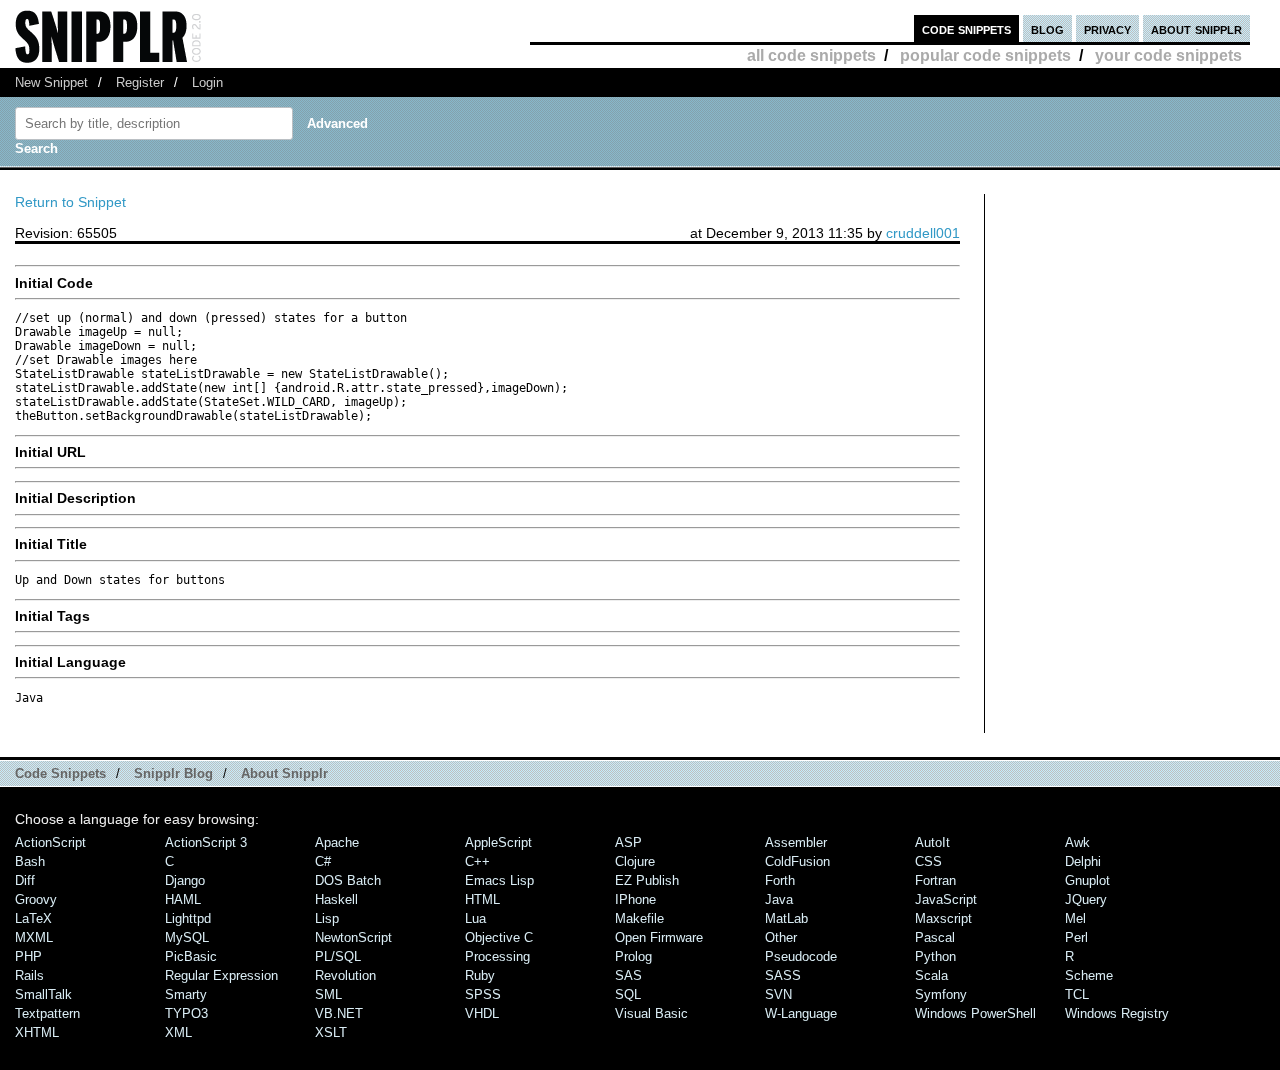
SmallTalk (43, 994)
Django (185, 880)
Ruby (480, 975)
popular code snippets (985, 55)
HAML (183, 899)
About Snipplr (284, 773)
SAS (628, 975)
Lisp (327, 918)
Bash (30, 861)
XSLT (331, 1032)
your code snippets (1168, 55)
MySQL (187, 937)
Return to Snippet (70, 202)
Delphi (1083, 861)
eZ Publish (647, 880)
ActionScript (50, 842)
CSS (928, 861)
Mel (1075, 918)
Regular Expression (221, 975)
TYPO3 (186, 1013)
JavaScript (946, 899)
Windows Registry (1117, 1013)
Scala (931, 975)
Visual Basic (651, 1013)
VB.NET (339, 1013)
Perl (1076, 937)
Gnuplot (1087, 880)
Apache (337, 842)
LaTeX (33, 918)
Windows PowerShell (975, 1013)
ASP (628, 842)
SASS (783, 975)
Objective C (499, 937)
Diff (25, 880)
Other (781, 937)
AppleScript (498, 842)
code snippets (966, 28)
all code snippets (811, 55)
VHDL (482, 1013)
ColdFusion (797, 861)
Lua (475, 918)
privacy (1107, 28)
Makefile (639, 918)
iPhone (635, 899)
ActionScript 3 (206, 842)
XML (178, 1032)
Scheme (1089, 975)
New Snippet (51, 82)
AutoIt (932, 842)
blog (1047, 28)
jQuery (1086, 899)
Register (140, 82)
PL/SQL (338, 956)
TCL (1077, 994)
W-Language (801, 1013)
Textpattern (47, 1013)
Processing (497, 956)
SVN (778, 994)
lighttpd (188, 918)
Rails (29, 975)
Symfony (941, 994)
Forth (780, 880)
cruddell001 (923, 233)
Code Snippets (60, 773)
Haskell (336, 899)
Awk (1077, 842)
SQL (628, 994)
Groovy (36, 899)
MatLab (786, 918)
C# (323, 861)
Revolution (345, 975)
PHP (28, 956)
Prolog (633, 956)
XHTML (37, 1032)
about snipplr (1196, 28)
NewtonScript (353, 937)
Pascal (935, 937)
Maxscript (943, 918)
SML (328, 994)
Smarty (186, 994)
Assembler (796, 842)
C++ (477, 861)
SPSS (483, 994)
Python (935, 956)
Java (779, 899)
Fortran (935, 880)
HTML (482, 899)
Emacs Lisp (499, 880)
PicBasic (191, 956)
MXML (34, 937)
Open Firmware (659, 937)
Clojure (635, 861)
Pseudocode (801, 956)
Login (207, 82)
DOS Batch (348, 880)
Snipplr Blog (173, 773)
